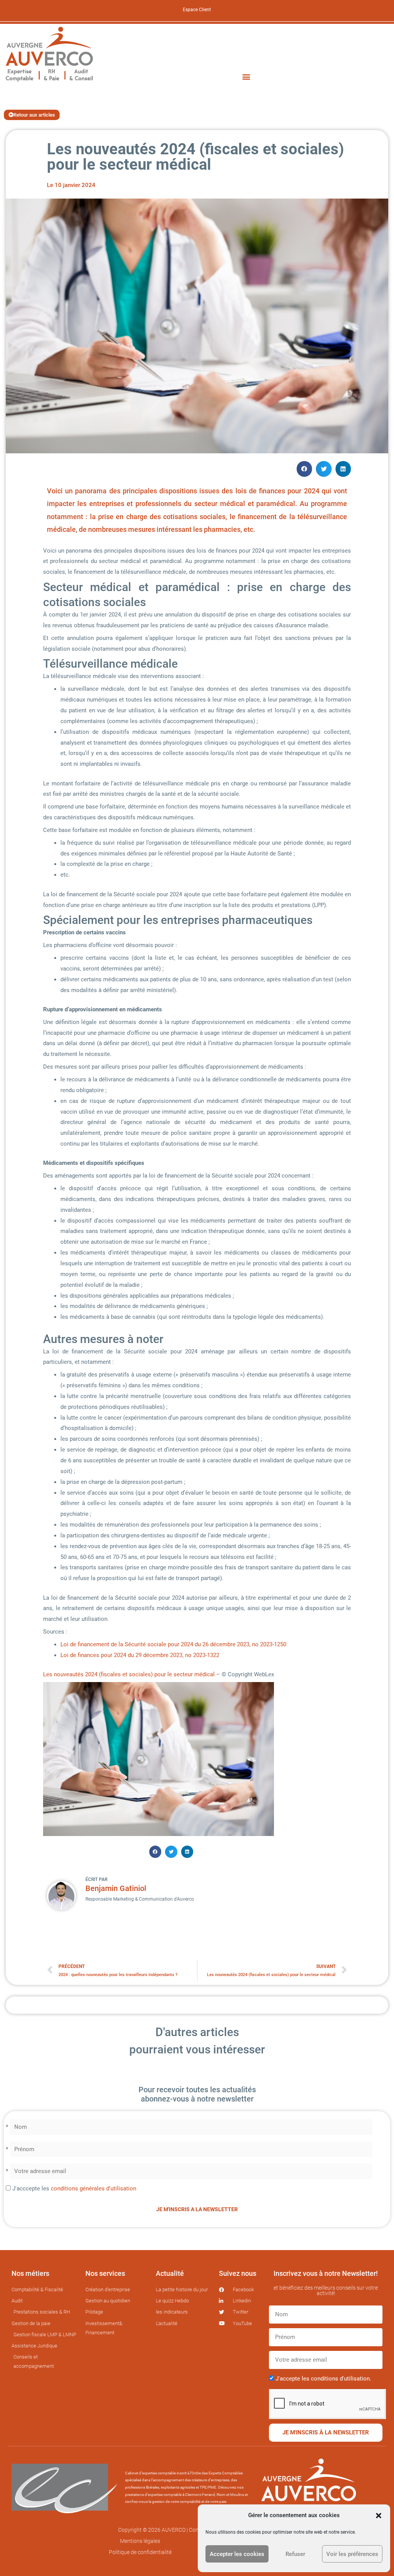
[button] (379, 2516)
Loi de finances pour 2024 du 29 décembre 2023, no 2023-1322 (140, 1655)
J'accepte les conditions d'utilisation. (323, 2379)
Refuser (295, 2554)
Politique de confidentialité (140, 2552)
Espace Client (197, 10)
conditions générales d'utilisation (93, 2188)
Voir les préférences (352, 2554)
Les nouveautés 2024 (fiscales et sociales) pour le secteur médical (129, 1674)
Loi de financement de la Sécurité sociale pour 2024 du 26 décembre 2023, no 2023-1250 (173, 1644)
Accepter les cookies (237, 2554)
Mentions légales (140, 2541)
